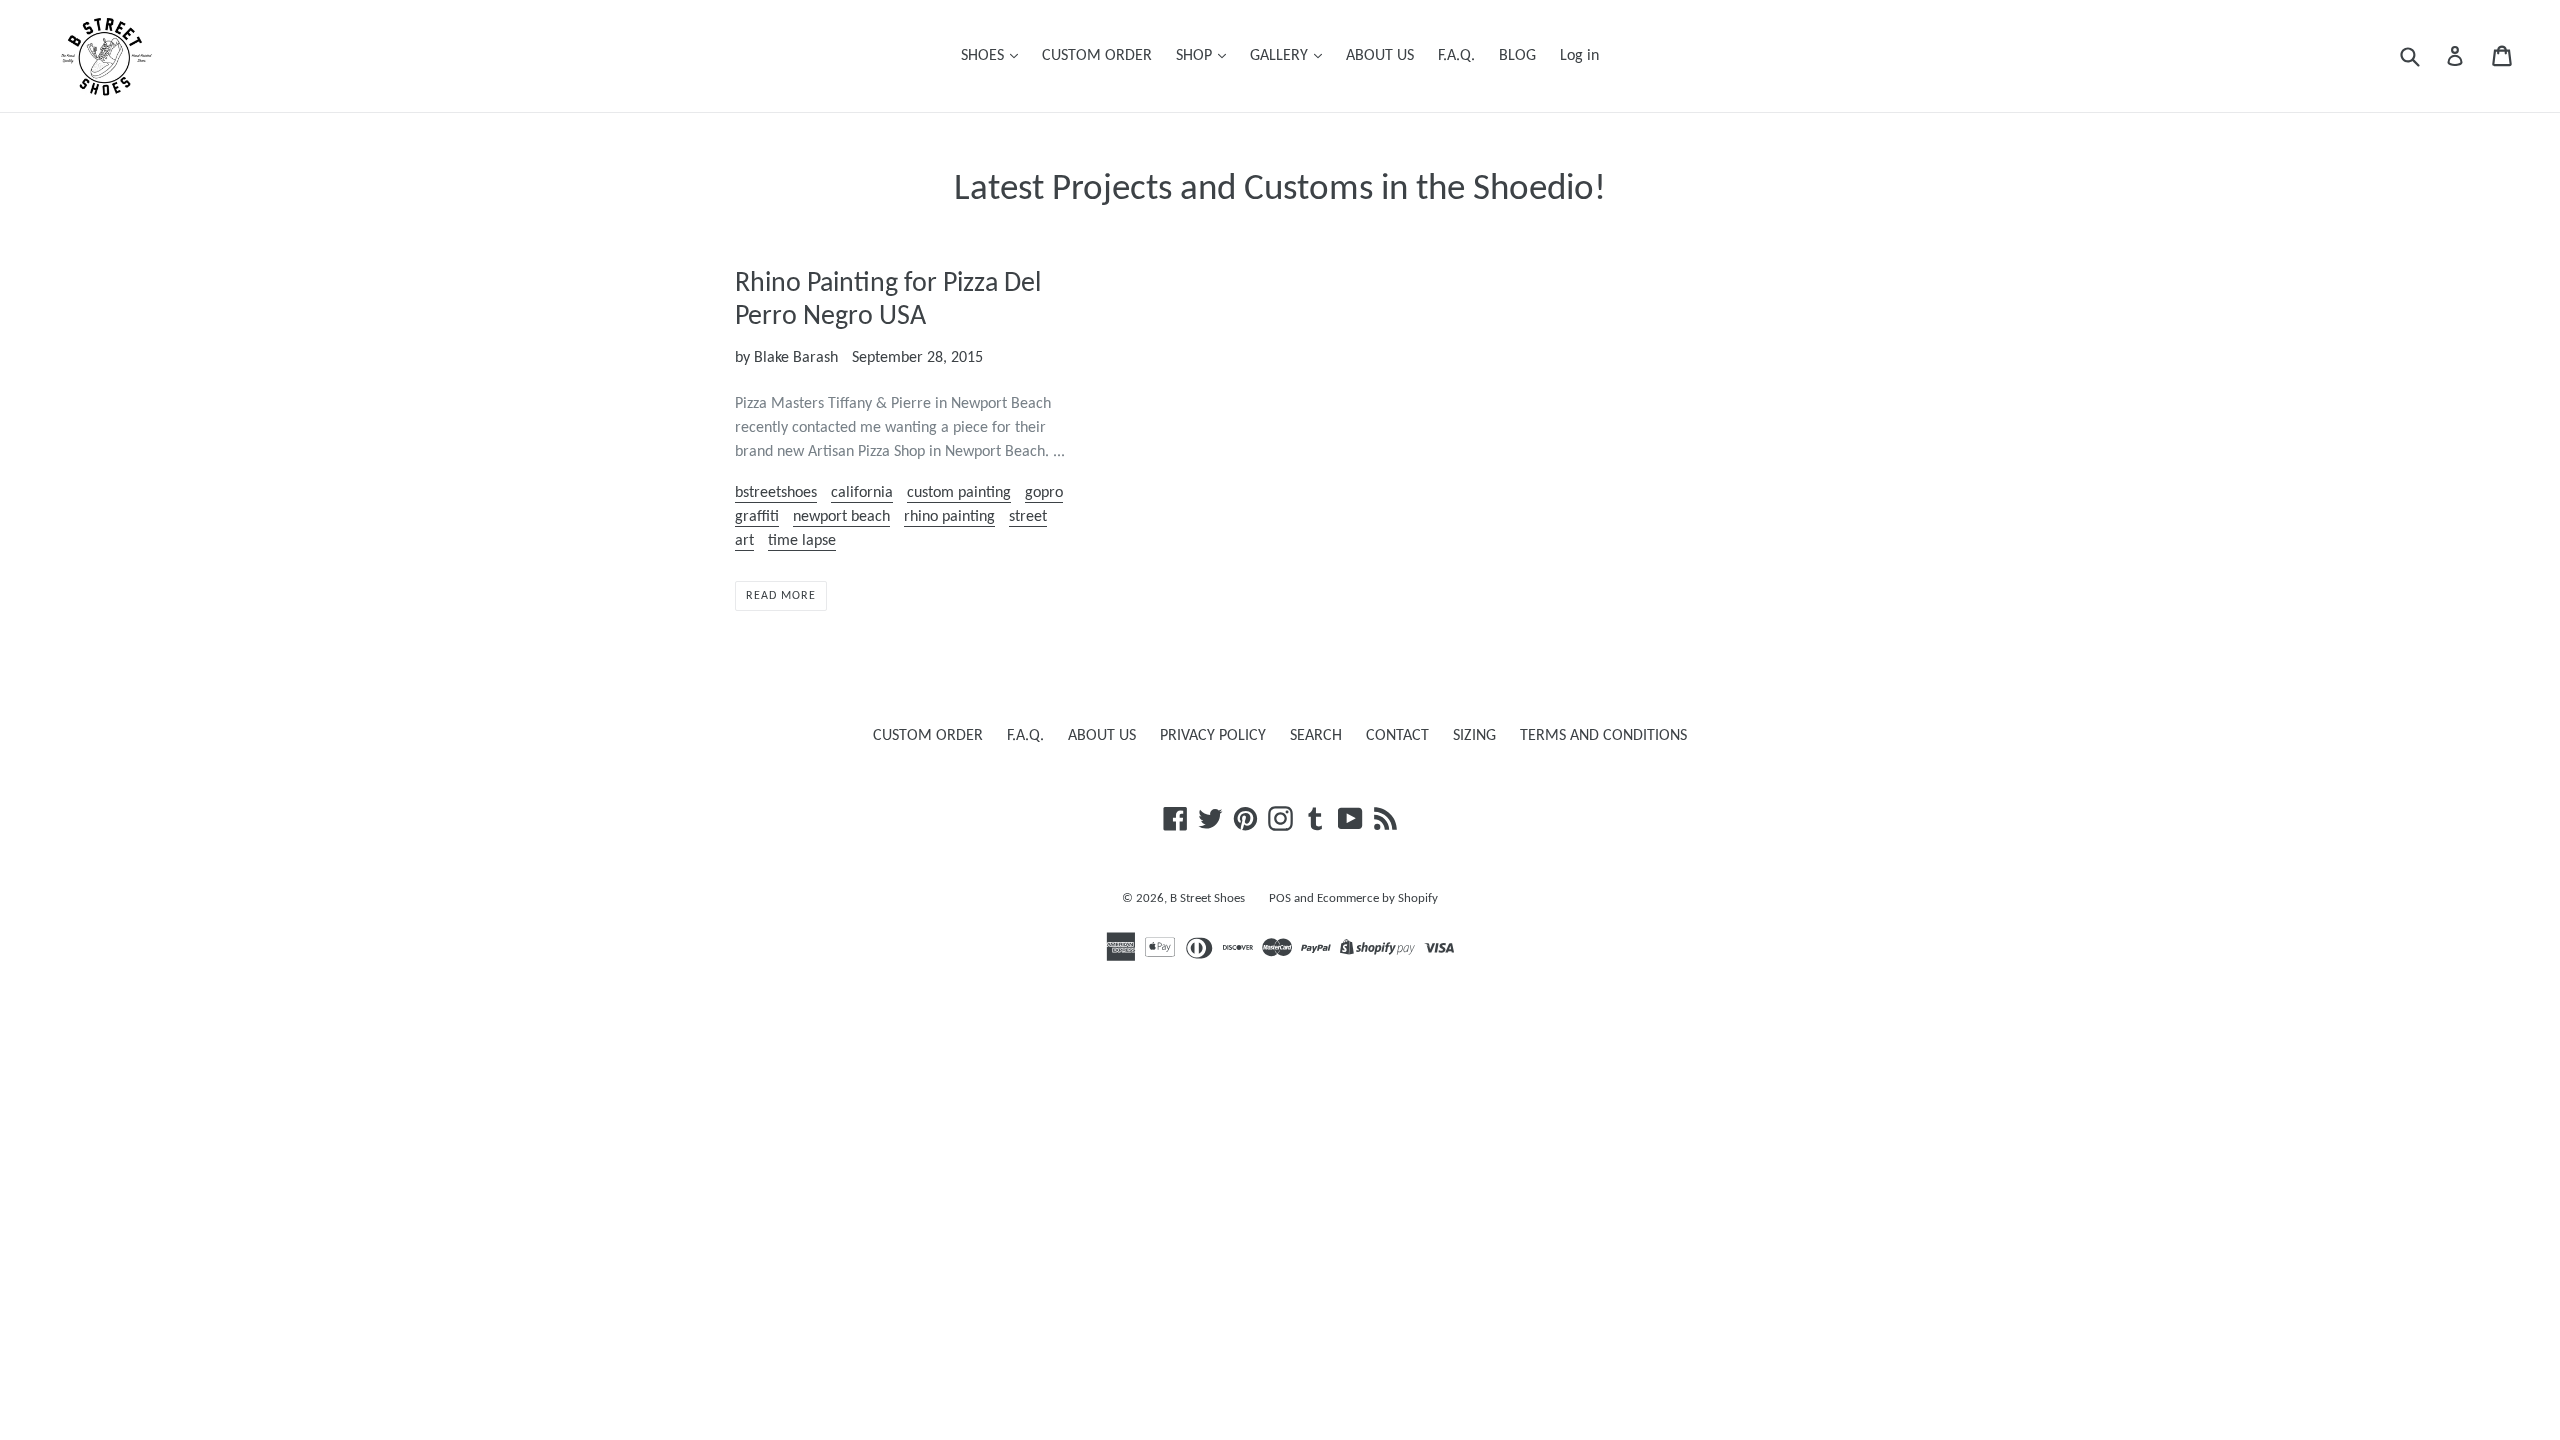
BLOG (1517, 56)
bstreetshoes (776, 493)
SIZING (1474, 736)
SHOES (984, 56)
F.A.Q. (1456, 56)
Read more (781, 596)
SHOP (1196, 56)
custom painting (959, 493)
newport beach (841, 517)
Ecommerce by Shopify (1377, 898)
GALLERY (1281, 56)
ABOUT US (1380, 56)
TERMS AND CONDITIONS (1603, 736)
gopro (1044, 493)
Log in (1579, 56)
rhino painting (949, 517)
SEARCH (1316, 736)
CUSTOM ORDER (1097, 56)
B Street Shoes (1207, 898)
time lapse (802, 541)
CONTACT (1397, 736)
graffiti (757, 517)
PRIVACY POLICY (1213, 736)
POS (1280, 898)
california (862, 493)
